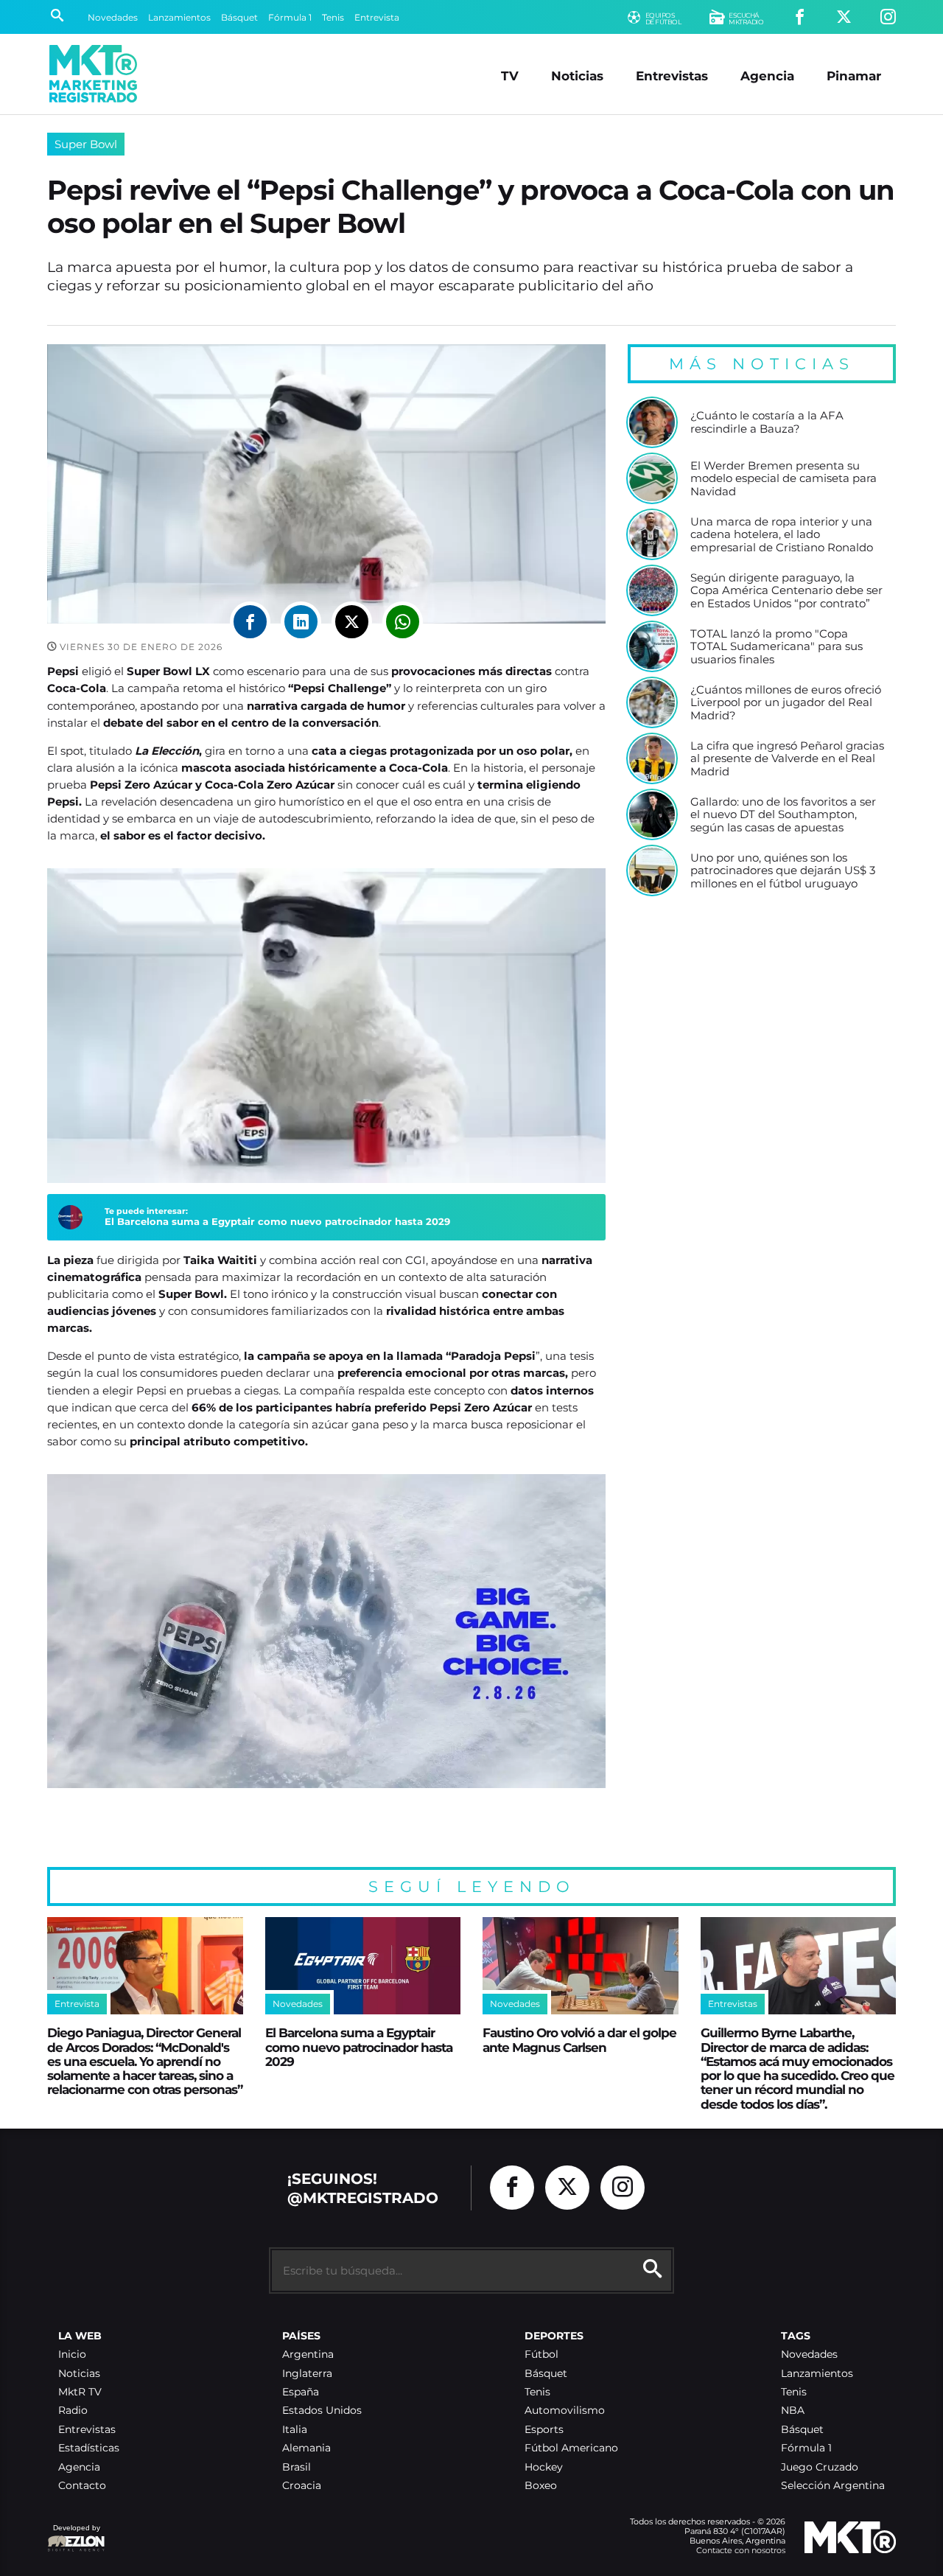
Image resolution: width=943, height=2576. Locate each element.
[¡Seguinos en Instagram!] (888, 17)
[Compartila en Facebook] (250, 622)
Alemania (306, 2448)
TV (510, 76)
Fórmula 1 (290, 17)
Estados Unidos (322, 2411)
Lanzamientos (179, 17)
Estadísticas (89, 2448)
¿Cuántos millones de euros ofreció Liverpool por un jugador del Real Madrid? (786, 703)
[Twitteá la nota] (352, 622)
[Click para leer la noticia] (652, 422)
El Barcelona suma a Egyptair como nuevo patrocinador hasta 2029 (277, 1221)
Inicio (72, 2355)
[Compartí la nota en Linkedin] (301, 622)
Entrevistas (672, 76)
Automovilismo (565, 2411)
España (301, 2392)
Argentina (308, 2355)
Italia (295, 2430)
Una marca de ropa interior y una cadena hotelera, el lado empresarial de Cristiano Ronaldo (782, 535)
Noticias (577, 76)
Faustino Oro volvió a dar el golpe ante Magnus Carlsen (579, 2039)
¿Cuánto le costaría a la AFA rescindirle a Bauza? (767, 422)
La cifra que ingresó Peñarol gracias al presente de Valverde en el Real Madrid (787, 759)
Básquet (239, 17)
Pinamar (854, 76)
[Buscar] (57, 17)
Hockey (544, 2467)
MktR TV (80, 2392)
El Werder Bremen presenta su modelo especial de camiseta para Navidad (784, 479)
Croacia (302, 2486)
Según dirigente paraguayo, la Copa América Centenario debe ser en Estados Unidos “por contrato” (786, 591)
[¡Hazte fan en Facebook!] (800, 17)
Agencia (767, 76)
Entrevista (377, 17)
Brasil (297, 2467)
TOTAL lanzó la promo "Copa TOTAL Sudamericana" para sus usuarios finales (777, 647)
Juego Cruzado (820, 2467)
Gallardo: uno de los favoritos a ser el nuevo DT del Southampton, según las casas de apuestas (783, 815)
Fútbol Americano (571, 2448)
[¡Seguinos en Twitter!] (844, 17)
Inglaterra (307, 2374)
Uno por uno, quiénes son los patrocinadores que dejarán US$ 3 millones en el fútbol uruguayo (783, 871)
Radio (73, 2411)
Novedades (113, 17)
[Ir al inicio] (93, 74)
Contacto (82, 2486)
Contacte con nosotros (741, 2550)
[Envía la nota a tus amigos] (403, 622)
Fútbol (541, 2355)
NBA (793, 2411)
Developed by (74, 2535)
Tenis (333, 17)
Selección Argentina (833, 2486)
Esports (544, 2430)
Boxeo (541, 2486)
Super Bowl (86, 144)
